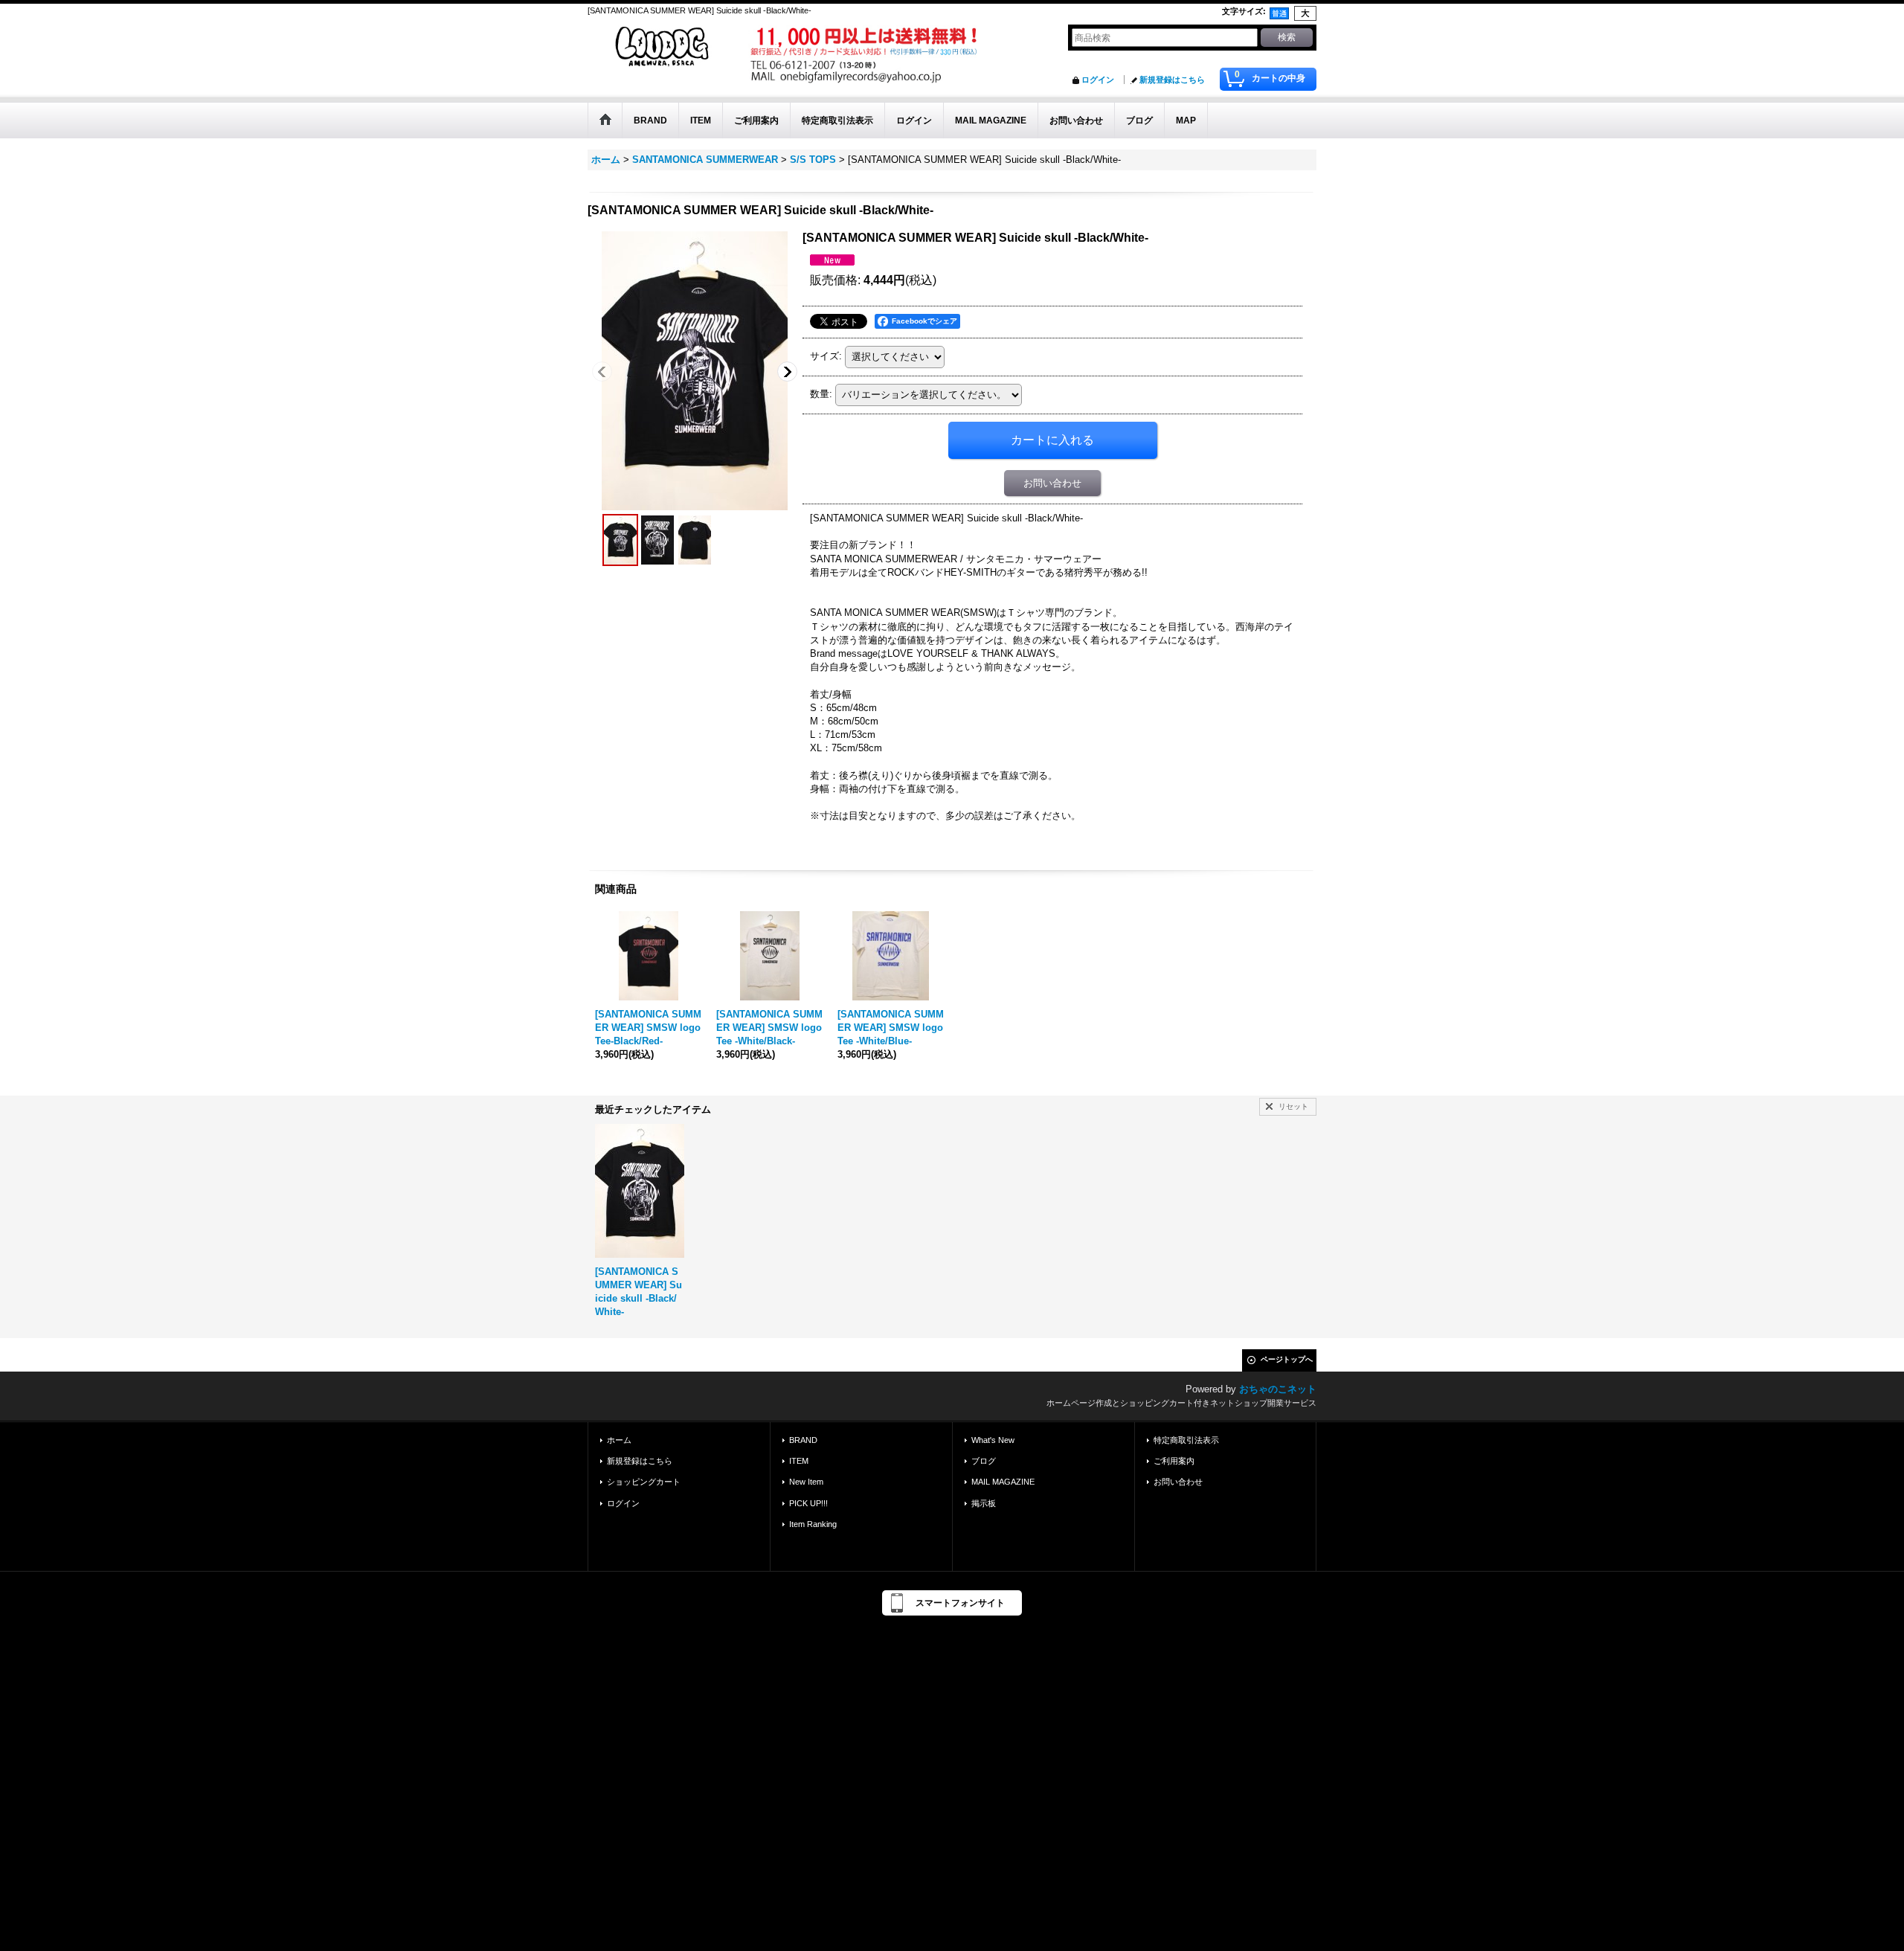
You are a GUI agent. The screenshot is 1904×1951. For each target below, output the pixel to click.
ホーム (619, 1440)
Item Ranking (813, 1524)
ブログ (984, 1461)
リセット (1293, 1106)
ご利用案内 (1174, 1461)
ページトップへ (1287, 1359)
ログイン (1098, 80)
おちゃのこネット (1278, 1389)
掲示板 (984, 1503)
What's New (993, 1440)
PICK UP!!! (808, 1503)
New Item (806, 1482)
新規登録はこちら (1172, 80)
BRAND (803, 1440)
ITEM (799, 1461)
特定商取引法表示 (1186, 1440)
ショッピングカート (644, 1482)
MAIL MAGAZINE (1003, 1482)
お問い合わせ (1052, 483)
